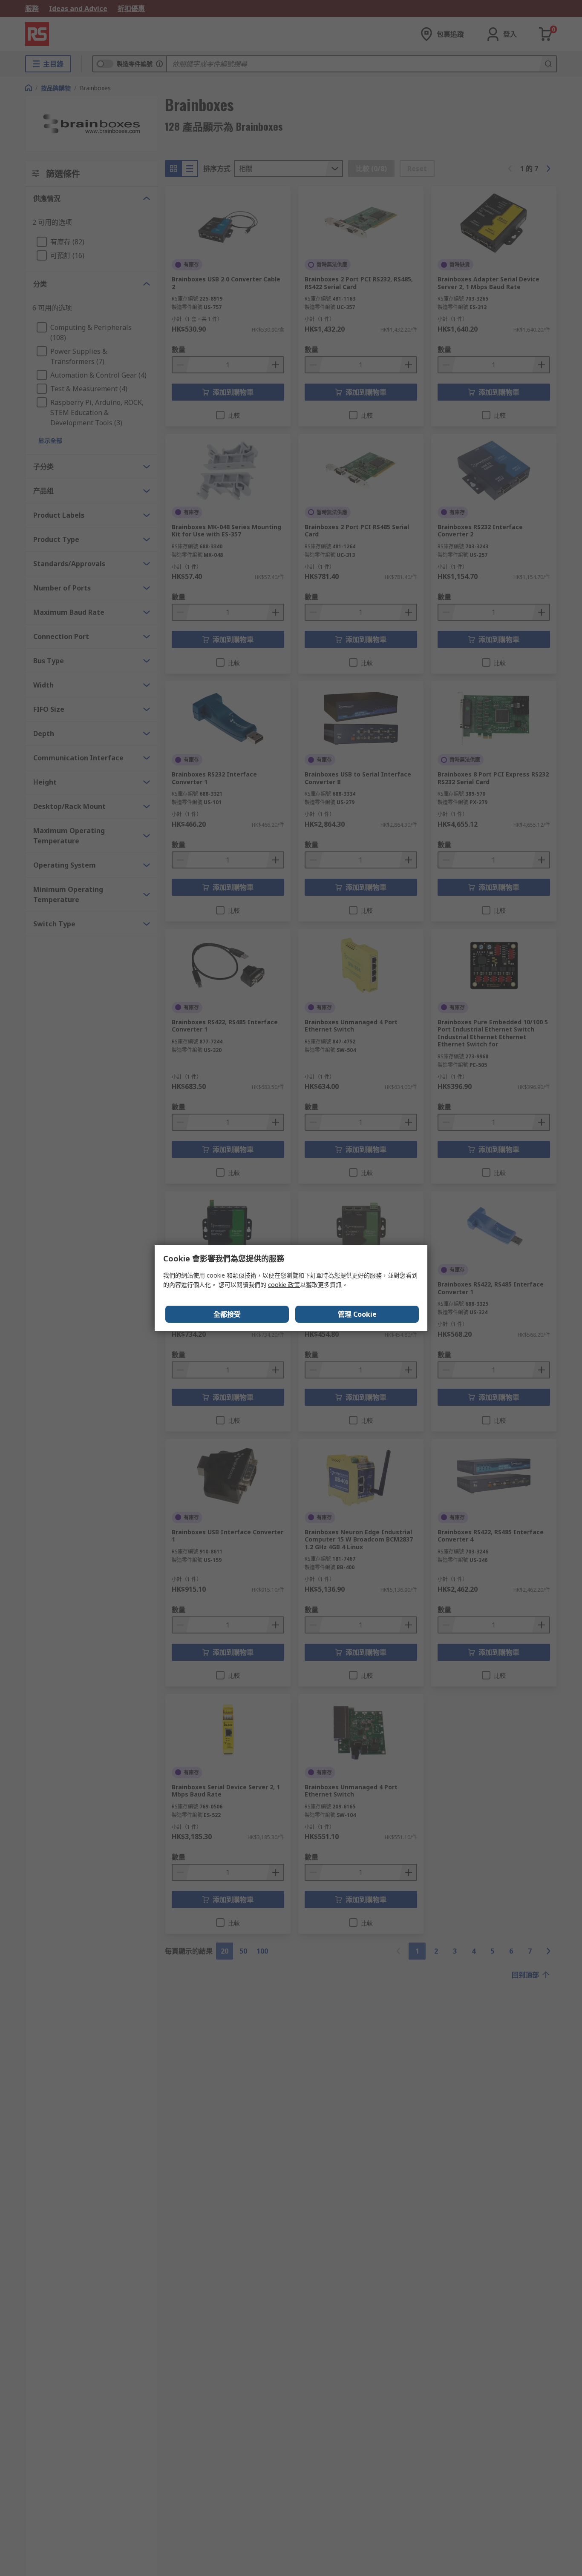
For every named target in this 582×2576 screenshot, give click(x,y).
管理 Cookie (357, 1314)
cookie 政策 (284, 1285)
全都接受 (227, 1314)
